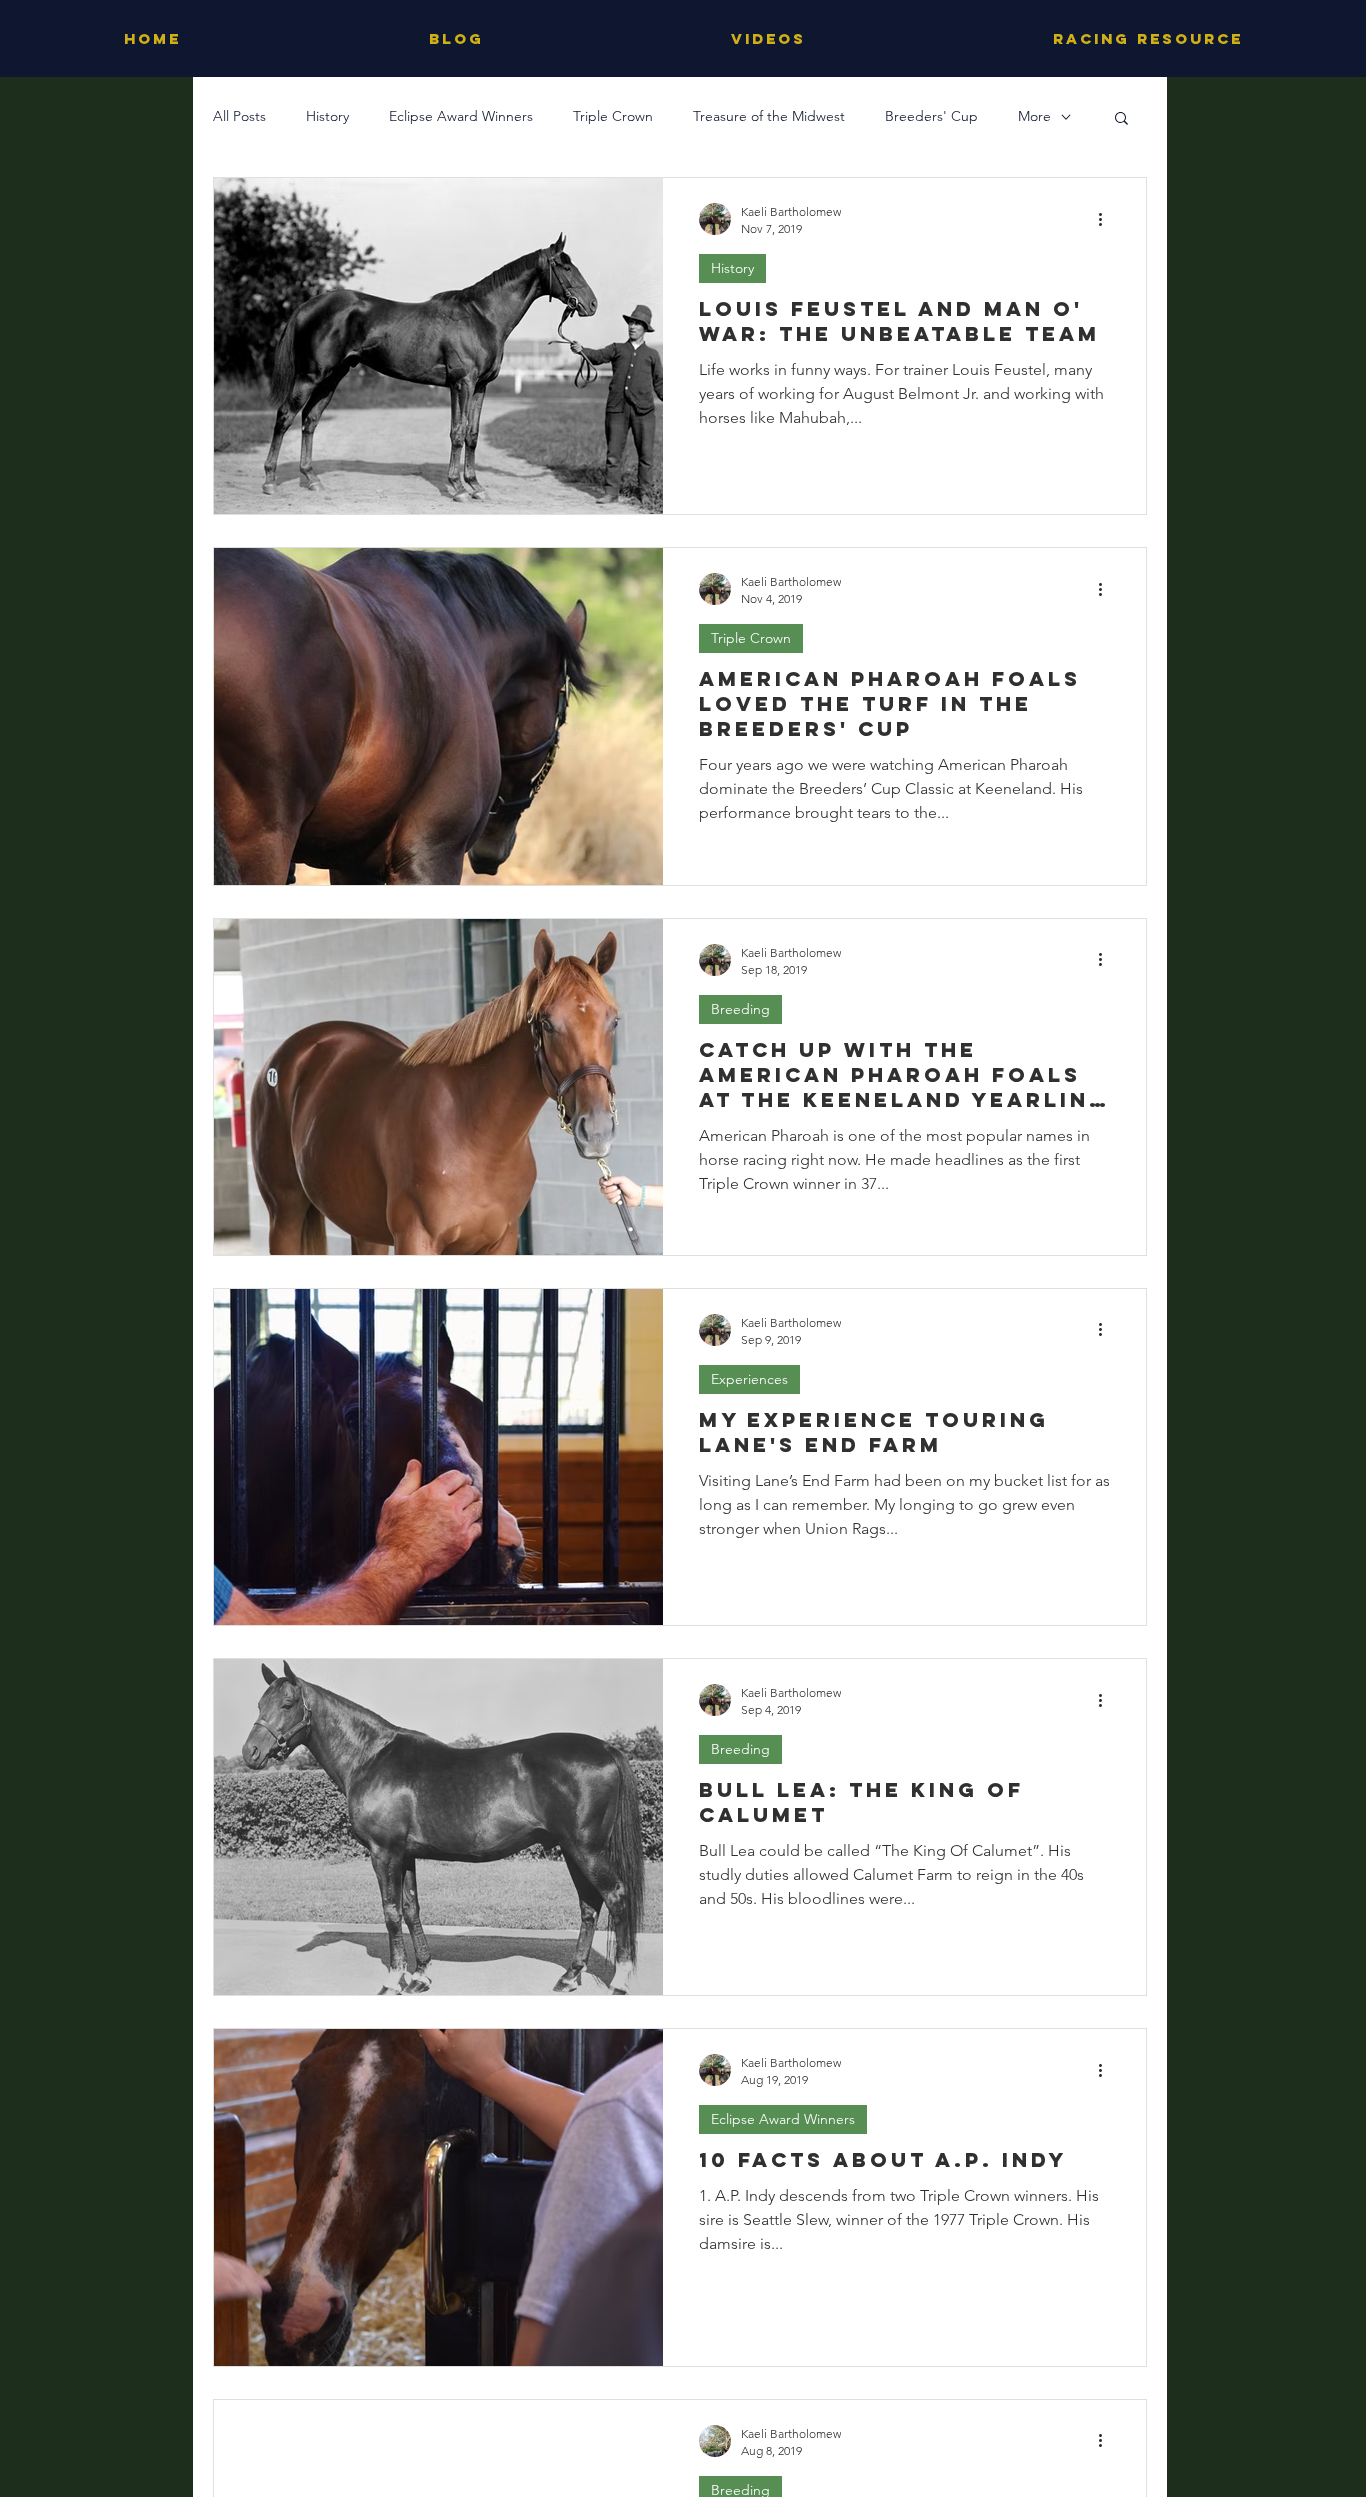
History (327, 116)
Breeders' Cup (931, 116)
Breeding (740, 1009)
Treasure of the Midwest (769, 116)
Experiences (749, 1379)
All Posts (239, 116)
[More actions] (1107, 219)
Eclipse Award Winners (461, 116)
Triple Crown (613, 116)
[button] (1121, 119)
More (1034, 116)
